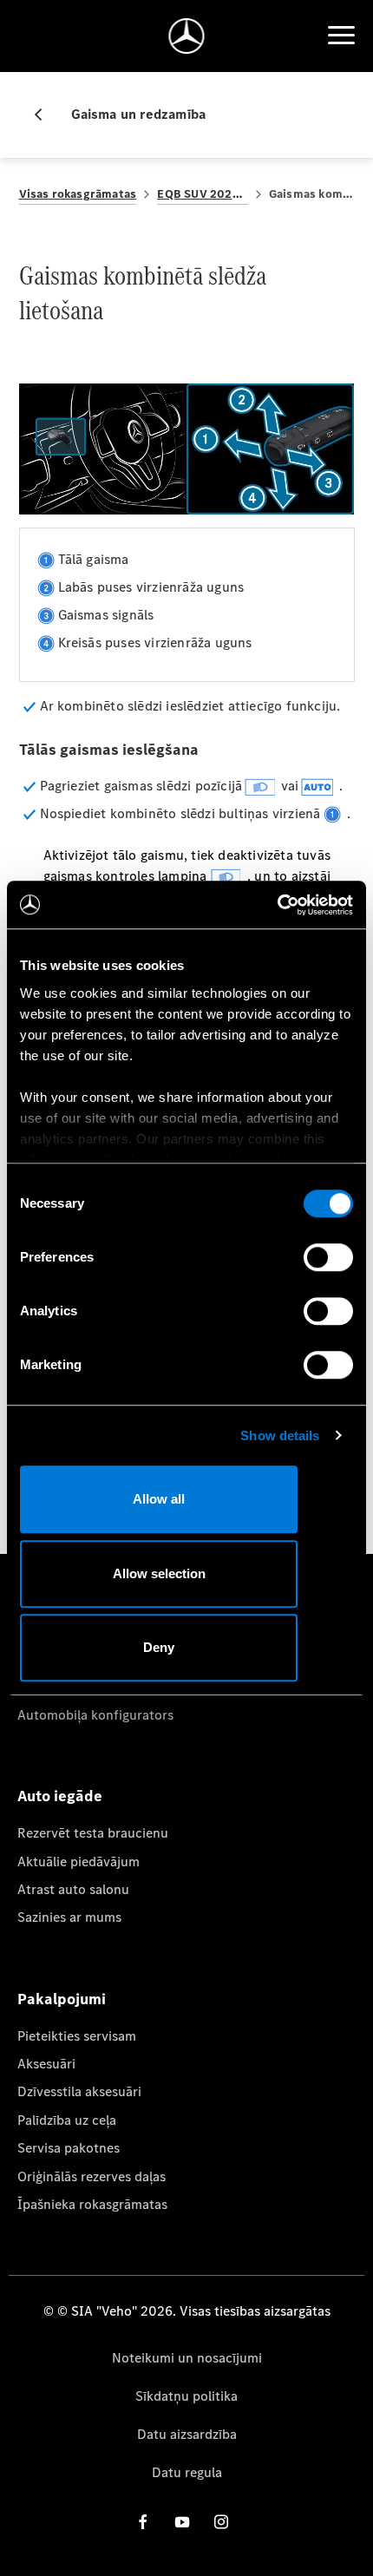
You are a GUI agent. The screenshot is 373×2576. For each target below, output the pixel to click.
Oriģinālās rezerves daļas (92, 2176)
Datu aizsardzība (187, 2434)
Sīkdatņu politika (186, 2396)
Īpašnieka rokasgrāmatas (92, 2204)
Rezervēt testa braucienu (93, 1833)
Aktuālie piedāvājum (79, 1862)
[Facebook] (143, 2522)
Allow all (159, 1499)
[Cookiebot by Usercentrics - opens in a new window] (277, 905)
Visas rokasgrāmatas (78, 194)
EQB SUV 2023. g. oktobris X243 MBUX (203, 194)
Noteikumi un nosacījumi (187, 2358)
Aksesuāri (46, 2064)
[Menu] (341, 36)
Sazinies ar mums (69, 1917)
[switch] (328, 1257)
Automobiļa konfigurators (95, 1715)
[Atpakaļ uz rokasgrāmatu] (45, 115)
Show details (280, 1435)
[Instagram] (221, 2522)
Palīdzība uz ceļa (67, 2120)
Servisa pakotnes (69, 2148)
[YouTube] (182, 2522)
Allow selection (159, 1573)
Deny (159, 1647)
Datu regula (187, 2472)
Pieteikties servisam (77, 2036)
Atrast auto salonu (73, 1889)
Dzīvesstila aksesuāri (79, 2091)
